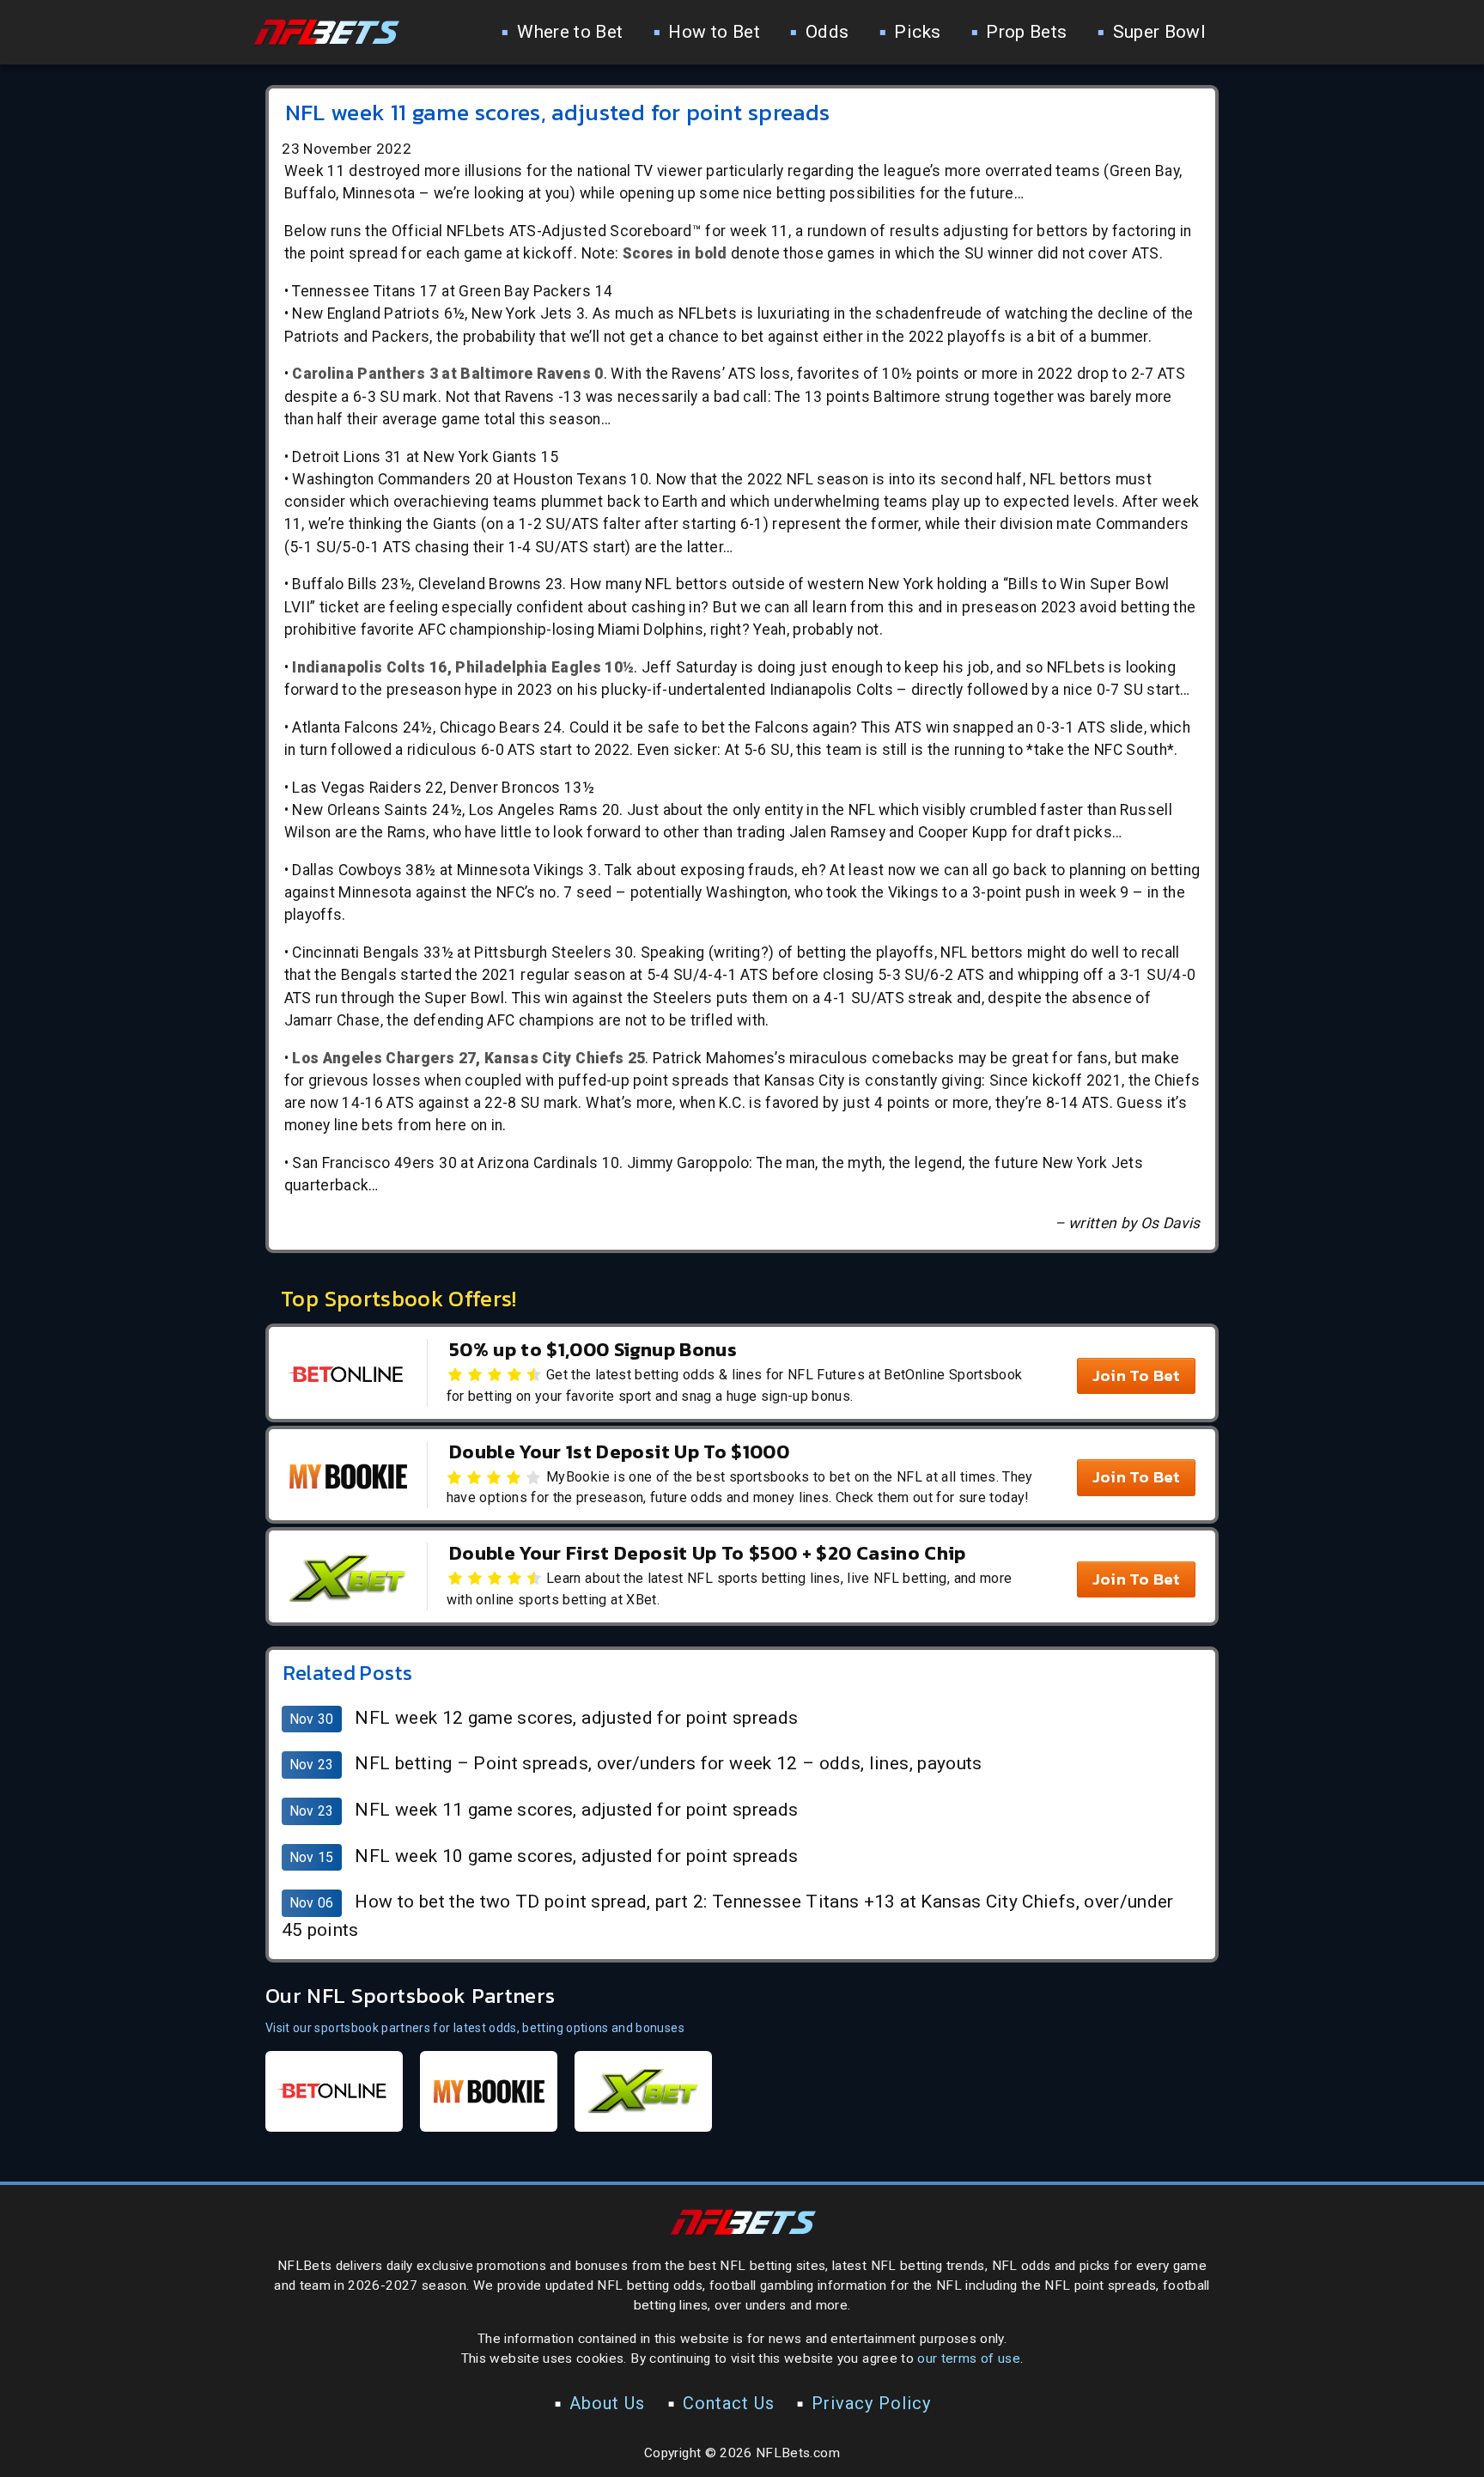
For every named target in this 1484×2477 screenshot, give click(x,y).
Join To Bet (1137, 1375)
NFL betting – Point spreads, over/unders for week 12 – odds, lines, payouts (668, 1763)
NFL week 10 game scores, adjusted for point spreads (576, 1856)
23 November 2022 (347, 149)
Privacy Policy (871, 2403)
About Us (607, 2403)
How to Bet (714, 32)
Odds (827, 32)
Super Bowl (1159, 32)
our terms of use (969, 2358)
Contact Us (729, 2403)
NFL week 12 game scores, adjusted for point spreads (576, 1718)
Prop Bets (1026, 32)
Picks (917, 32)
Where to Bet (570, 32)
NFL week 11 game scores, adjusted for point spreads (576, 1810)
